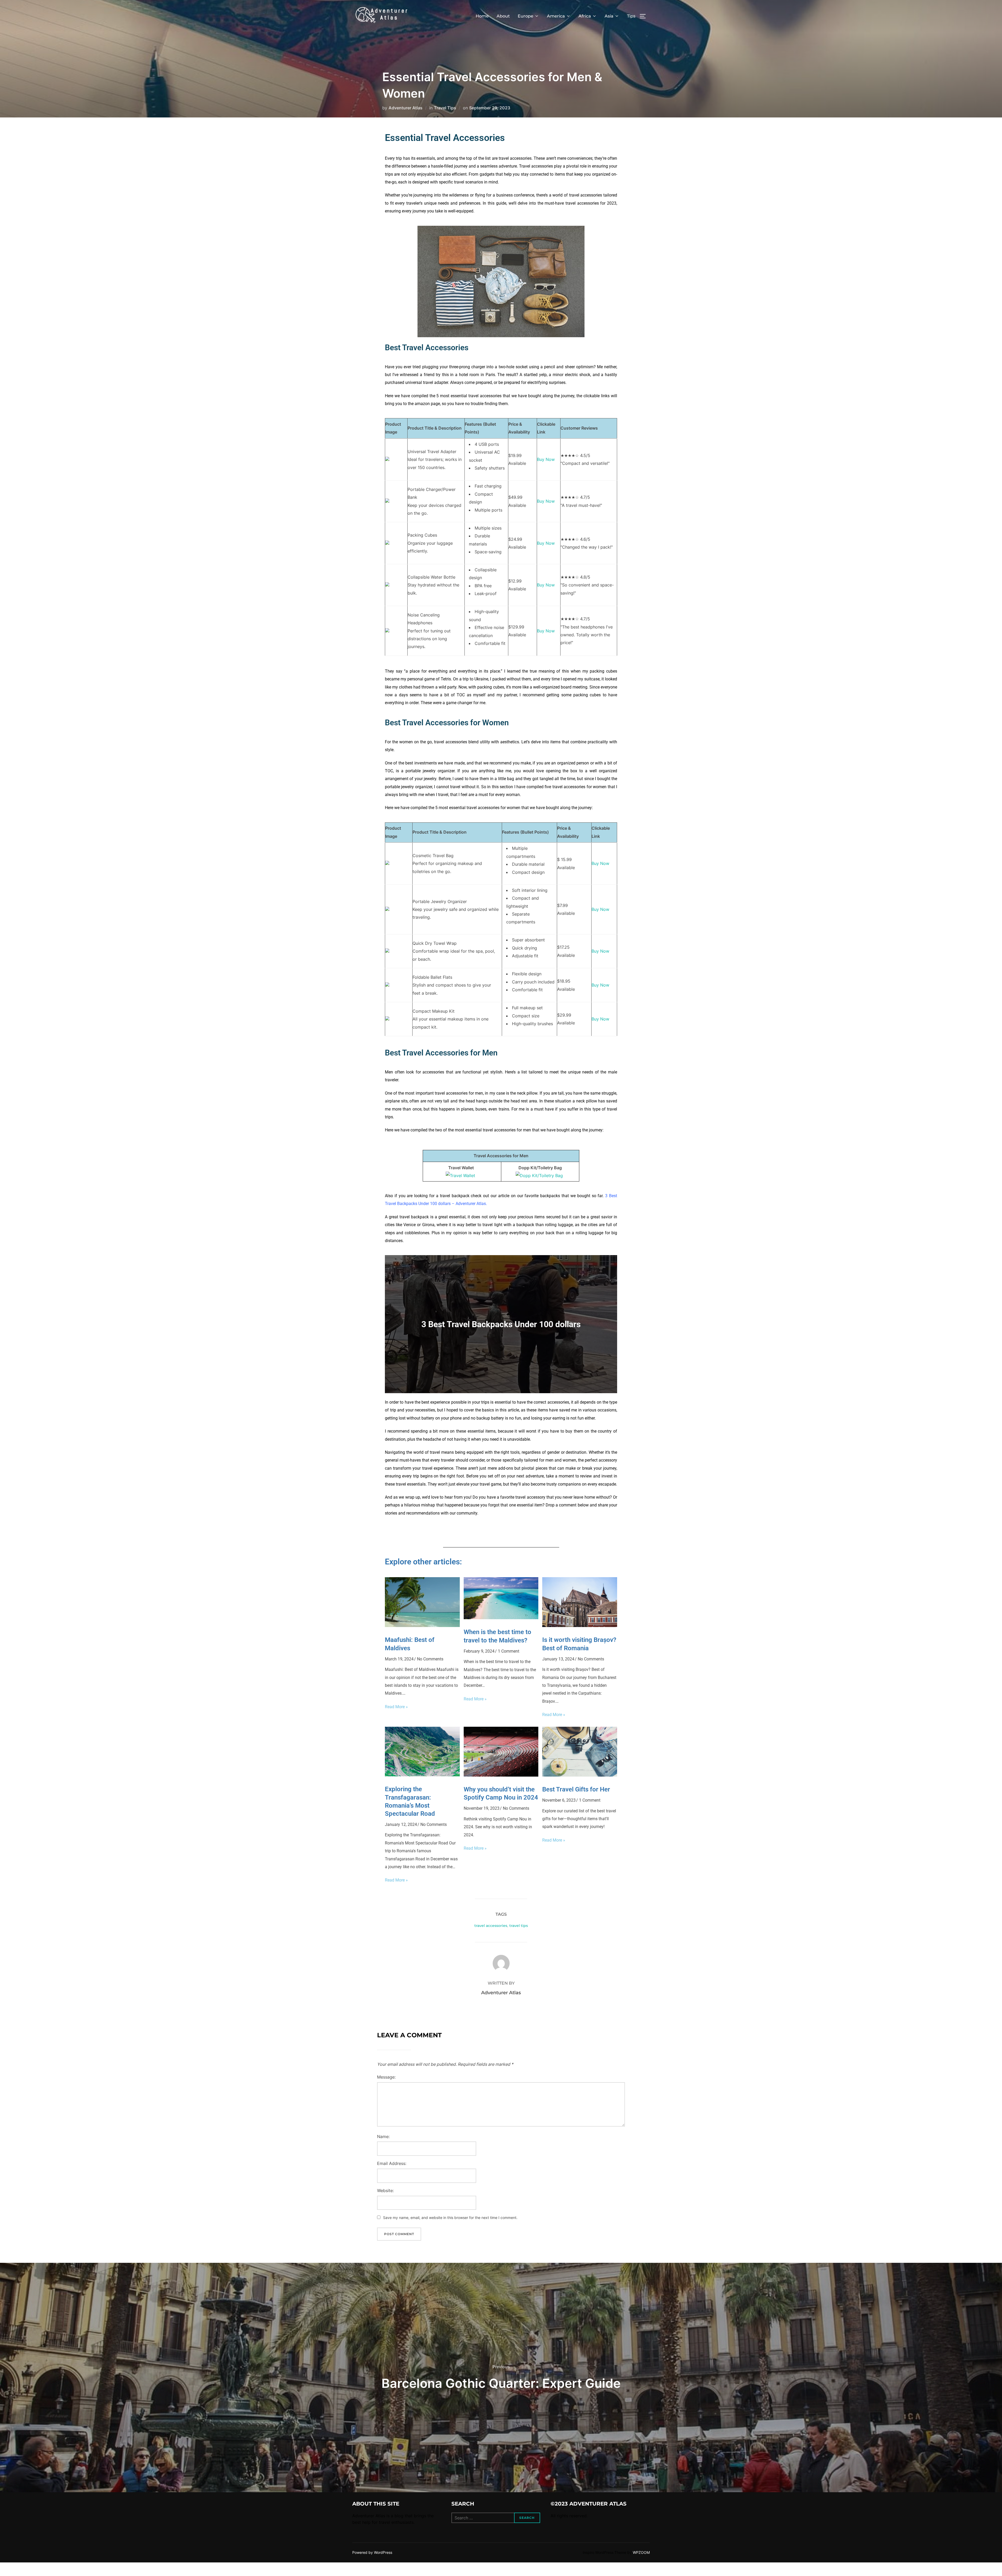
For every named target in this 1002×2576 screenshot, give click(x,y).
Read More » (396, 1707)
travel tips (519, 1926)
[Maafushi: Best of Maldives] (422, 1625)
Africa (585, 16)
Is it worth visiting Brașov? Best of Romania (579, 1644)
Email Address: (392, 2163)
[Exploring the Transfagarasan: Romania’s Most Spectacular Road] (422, 1775)
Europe (526, 16)
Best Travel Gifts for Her (576, 1789)
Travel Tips (445, 108)
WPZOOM (641, 2552)
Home (482, 16)
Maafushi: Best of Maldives (410, 1644)
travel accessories (491, 1926)
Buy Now (546, 459)
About (503, 16)
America (556, 16)
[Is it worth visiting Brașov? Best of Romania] (580, 1625)
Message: (386, 2077)
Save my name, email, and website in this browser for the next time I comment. (450, 2218)
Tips (631, 16)
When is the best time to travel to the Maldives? (497, 1636)
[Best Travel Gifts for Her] (580, 1775)
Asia (609, 16)
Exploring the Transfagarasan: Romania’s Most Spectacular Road (410, 1801)
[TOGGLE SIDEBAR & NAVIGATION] (645, 16)
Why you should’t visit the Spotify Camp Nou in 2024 (501, 1793)
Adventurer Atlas (405, 108)
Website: (385, 2191)
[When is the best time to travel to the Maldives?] (501, 1618)
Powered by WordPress (372, 2552)
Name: (383, 2136)
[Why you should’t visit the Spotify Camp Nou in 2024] (501, 1775)
